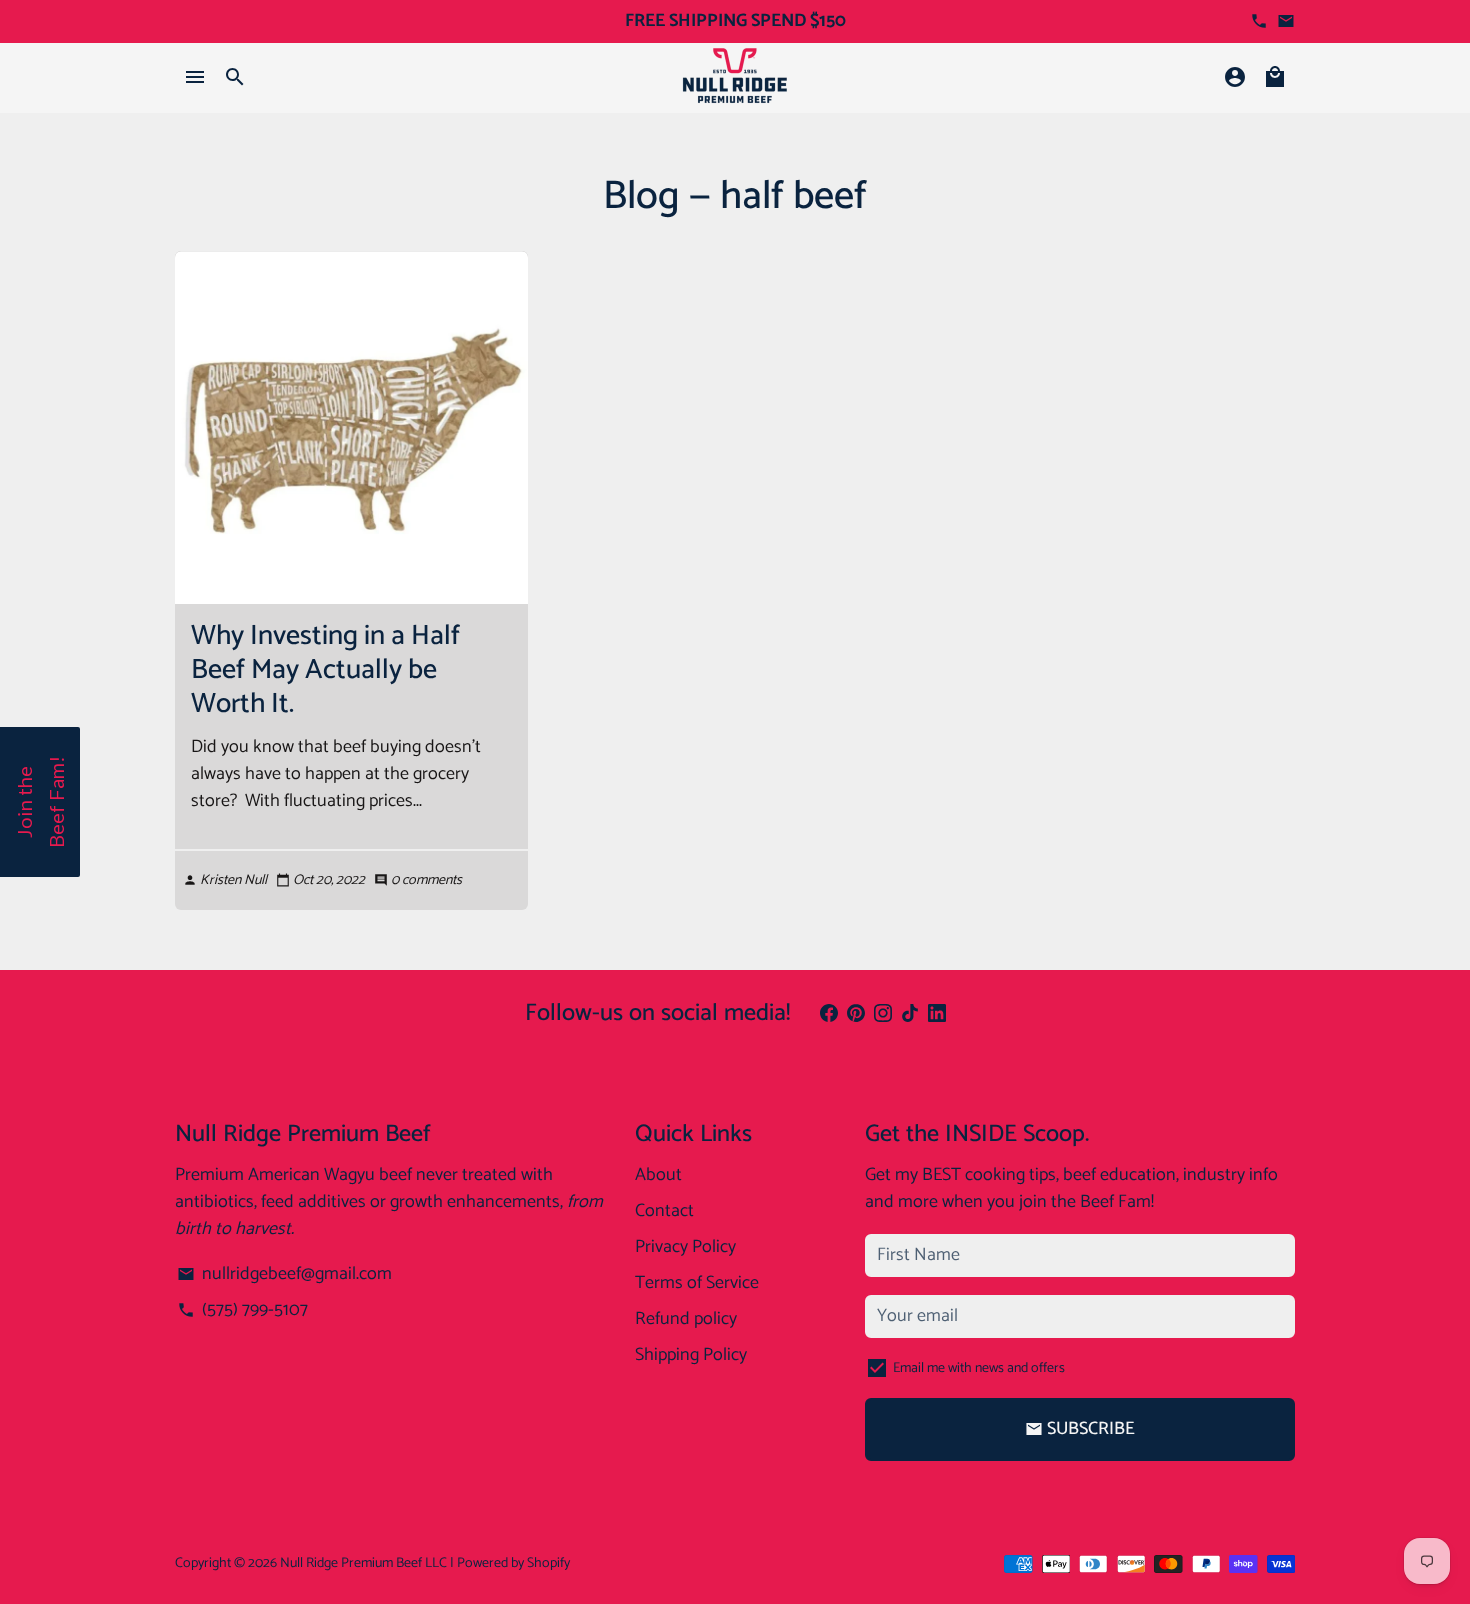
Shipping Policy (691, 1355)
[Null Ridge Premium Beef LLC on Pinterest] (856, 1014)
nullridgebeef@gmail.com (284, 1274)
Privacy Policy (685, 1247)
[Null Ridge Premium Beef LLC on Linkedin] (937, 1014)
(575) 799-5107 (242, 1310)
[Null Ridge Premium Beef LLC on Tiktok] (910, 1014)
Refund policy (686, 1319)
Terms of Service (697, 1283)
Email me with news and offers (979, 1368)
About (658, 1175)
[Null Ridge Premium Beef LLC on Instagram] (883, 1014)
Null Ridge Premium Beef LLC (363, 1563)
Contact (664, 1211)
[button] (40, 802)
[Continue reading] (351, 427)
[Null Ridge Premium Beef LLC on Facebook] (829, 1014)
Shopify (548, 1563)
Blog (641, 197)
